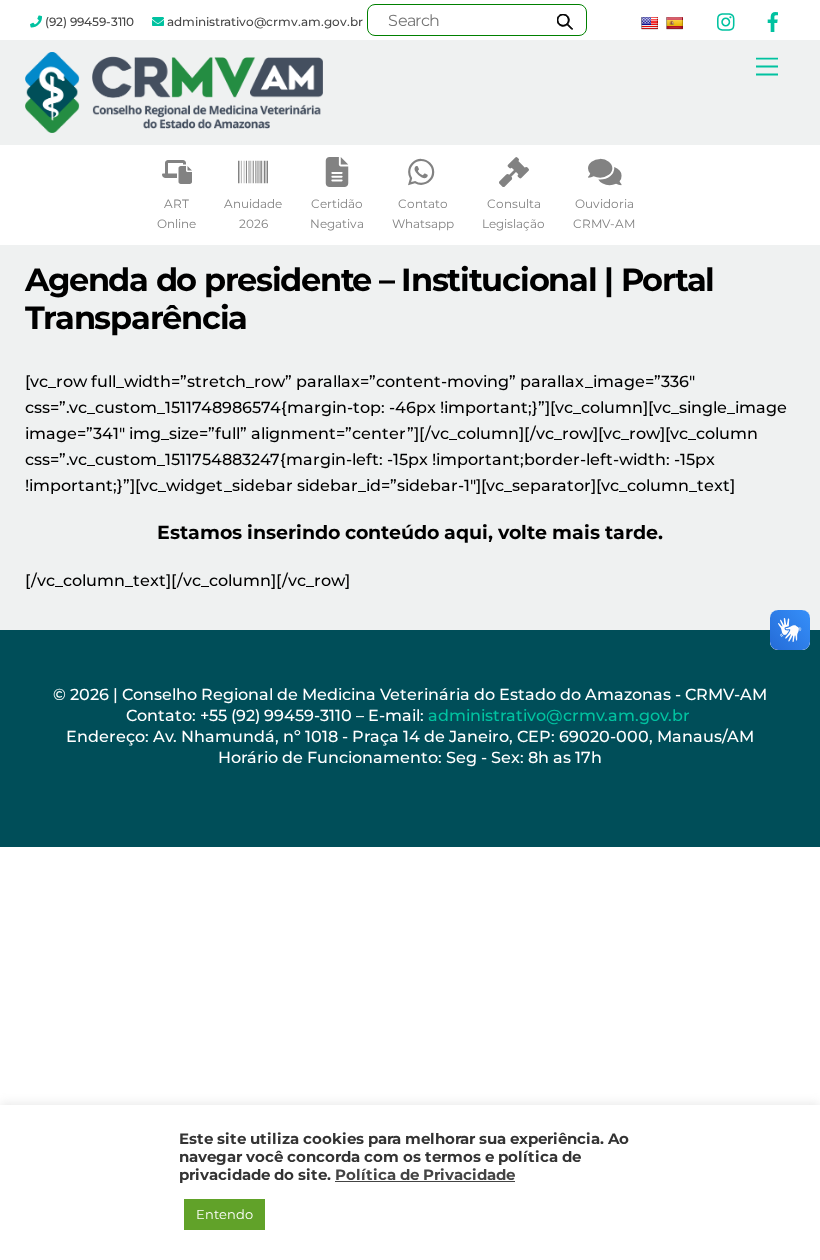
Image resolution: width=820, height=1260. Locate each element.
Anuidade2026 (253, 213)
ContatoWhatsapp (423, 213)
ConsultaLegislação (513, 213)
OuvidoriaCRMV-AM (604, 213)
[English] (649, 23)
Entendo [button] (224, 1214)
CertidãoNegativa (337, 213)
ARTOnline (176, 213)
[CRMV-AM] (174, 124)
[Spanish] (674, 23)
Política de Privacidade (425, 1175)
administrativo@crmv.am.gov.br (561, 715)
